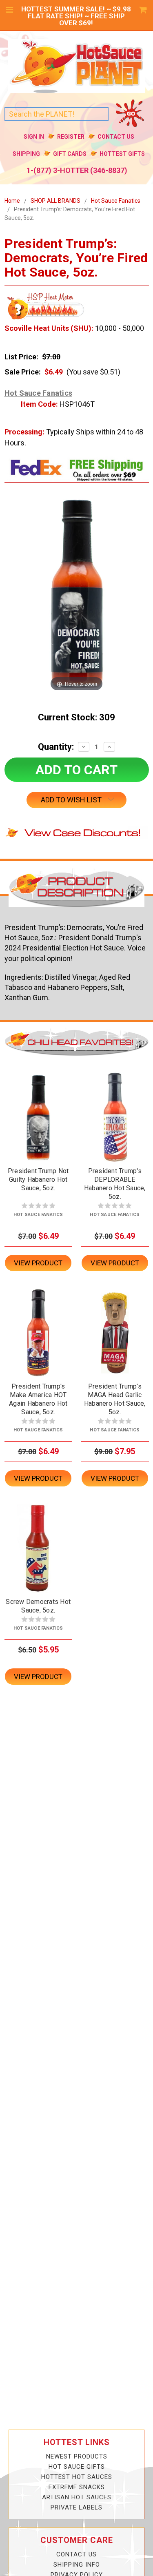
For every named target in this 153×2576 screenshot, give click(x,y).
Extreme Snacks (77, 2487)
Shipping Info (77, 2565)
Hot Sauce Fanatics (116, 201)
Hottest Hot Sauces (77, 2477)
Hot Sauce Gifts (77, 2467)
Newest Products (77, 2456)
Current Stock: (76, 717)
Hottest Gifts (122, 154)
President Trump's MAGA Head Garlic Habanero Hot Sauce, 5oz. (115, 1399)
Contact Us (116, 137)
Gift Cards (70, 154)
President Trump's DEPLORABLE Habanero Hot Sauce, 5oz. (115, 1184)
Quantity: (56, 747)
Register (71, 137)
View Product (38, 1263)
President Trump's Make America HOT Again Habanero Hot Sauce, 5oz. (38, 1399)
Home (12, 201)
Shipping (26, 154)
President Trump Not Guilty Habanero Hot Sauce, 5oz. (38, 1179)
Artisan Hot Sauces (77, 2497)
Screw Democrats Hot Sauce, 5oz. (38, 1606)
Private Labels (76, 2507)
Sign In (34, 137)
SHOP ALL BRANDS (55, 201)
